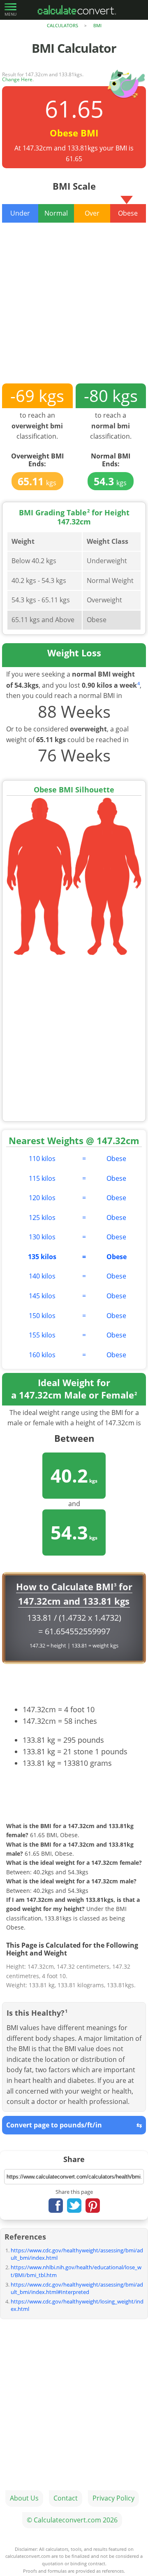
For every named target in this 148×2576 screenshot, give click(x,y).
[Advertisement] (74, 309)
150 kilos (42, 1316)
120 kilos (42, 1198)
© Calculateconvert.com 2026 (72, 2520)
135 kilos (42, 1257)
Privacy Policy (113, 2498)
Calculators (62, 25)
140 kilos (42, 1276)
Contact (66, 2498)
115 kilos (42, 1178)
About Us (24, 2498)
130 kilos (42, 1237)
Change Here (17, 79)
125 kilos (42, 1217)
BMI (97, 25)
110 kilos (42, 1159)
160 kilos (42, 1355)
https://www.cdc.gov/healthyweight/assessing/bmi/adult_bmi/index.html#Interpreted (77, 2288)
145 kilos (42, 1296)
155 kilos (42, 1335)
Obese (116, 1159)
